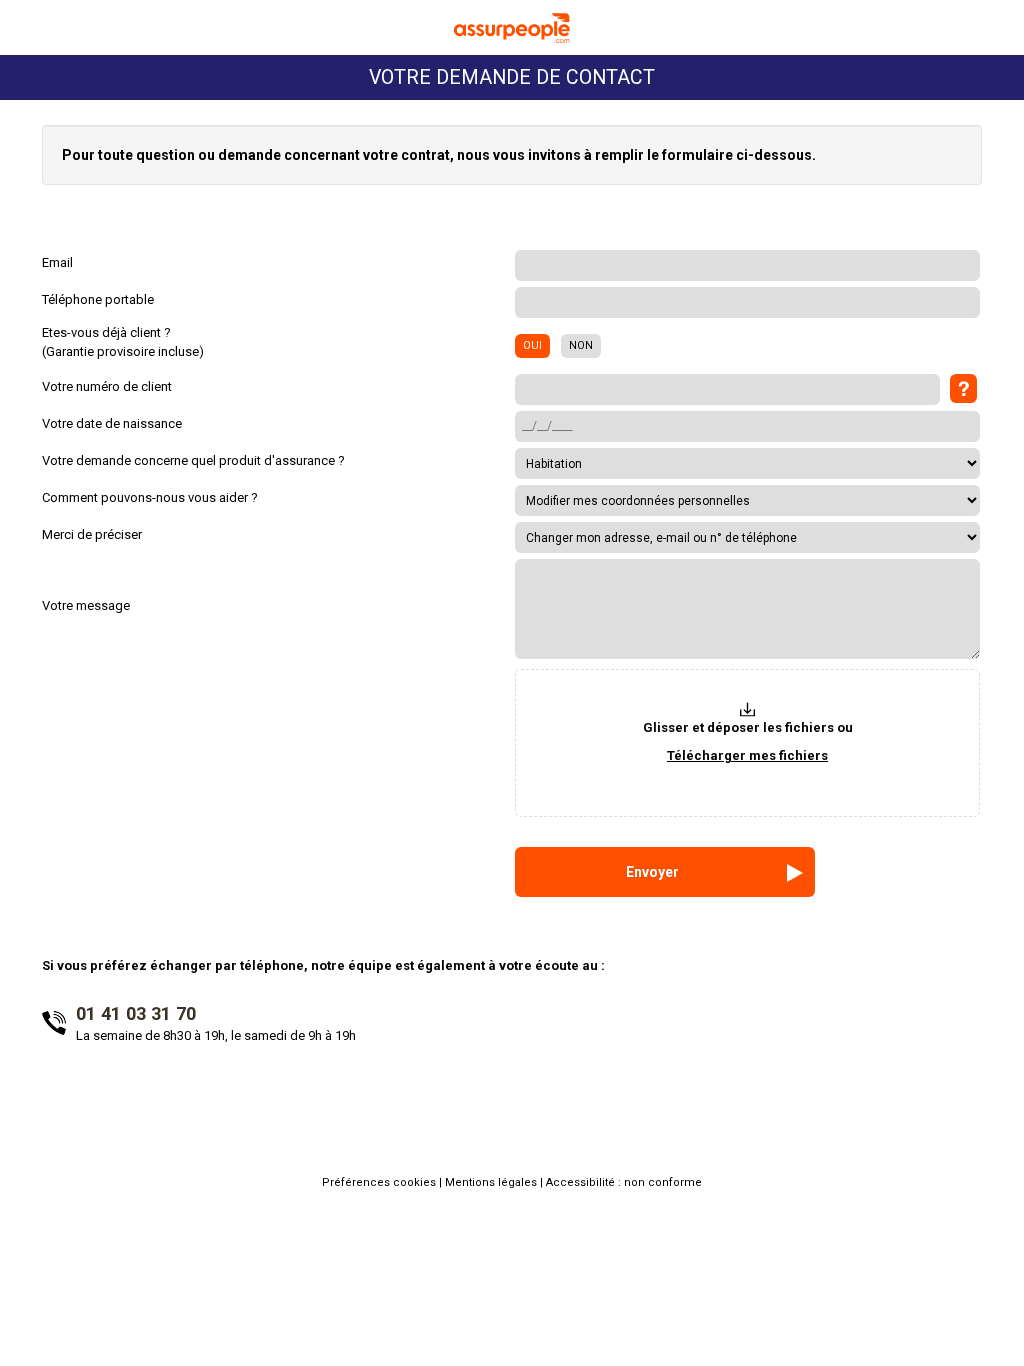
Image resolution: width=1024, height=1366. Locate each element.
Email (57, 262)
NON (581, 345)
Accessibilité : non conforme (624, 1182)
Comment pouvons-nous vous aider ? (150, 497)
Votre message (86, 605)
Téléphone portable (98, 299)
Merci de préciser (92, 534)
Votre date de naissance (112, 423)
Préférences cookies (380, 1182)
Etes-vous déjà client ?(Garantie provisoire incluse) (123, 342)
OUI (532, 345)
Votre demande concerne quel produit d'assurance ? (193, 460)
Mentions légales (492, 1182)
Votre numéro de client (107, 386)
